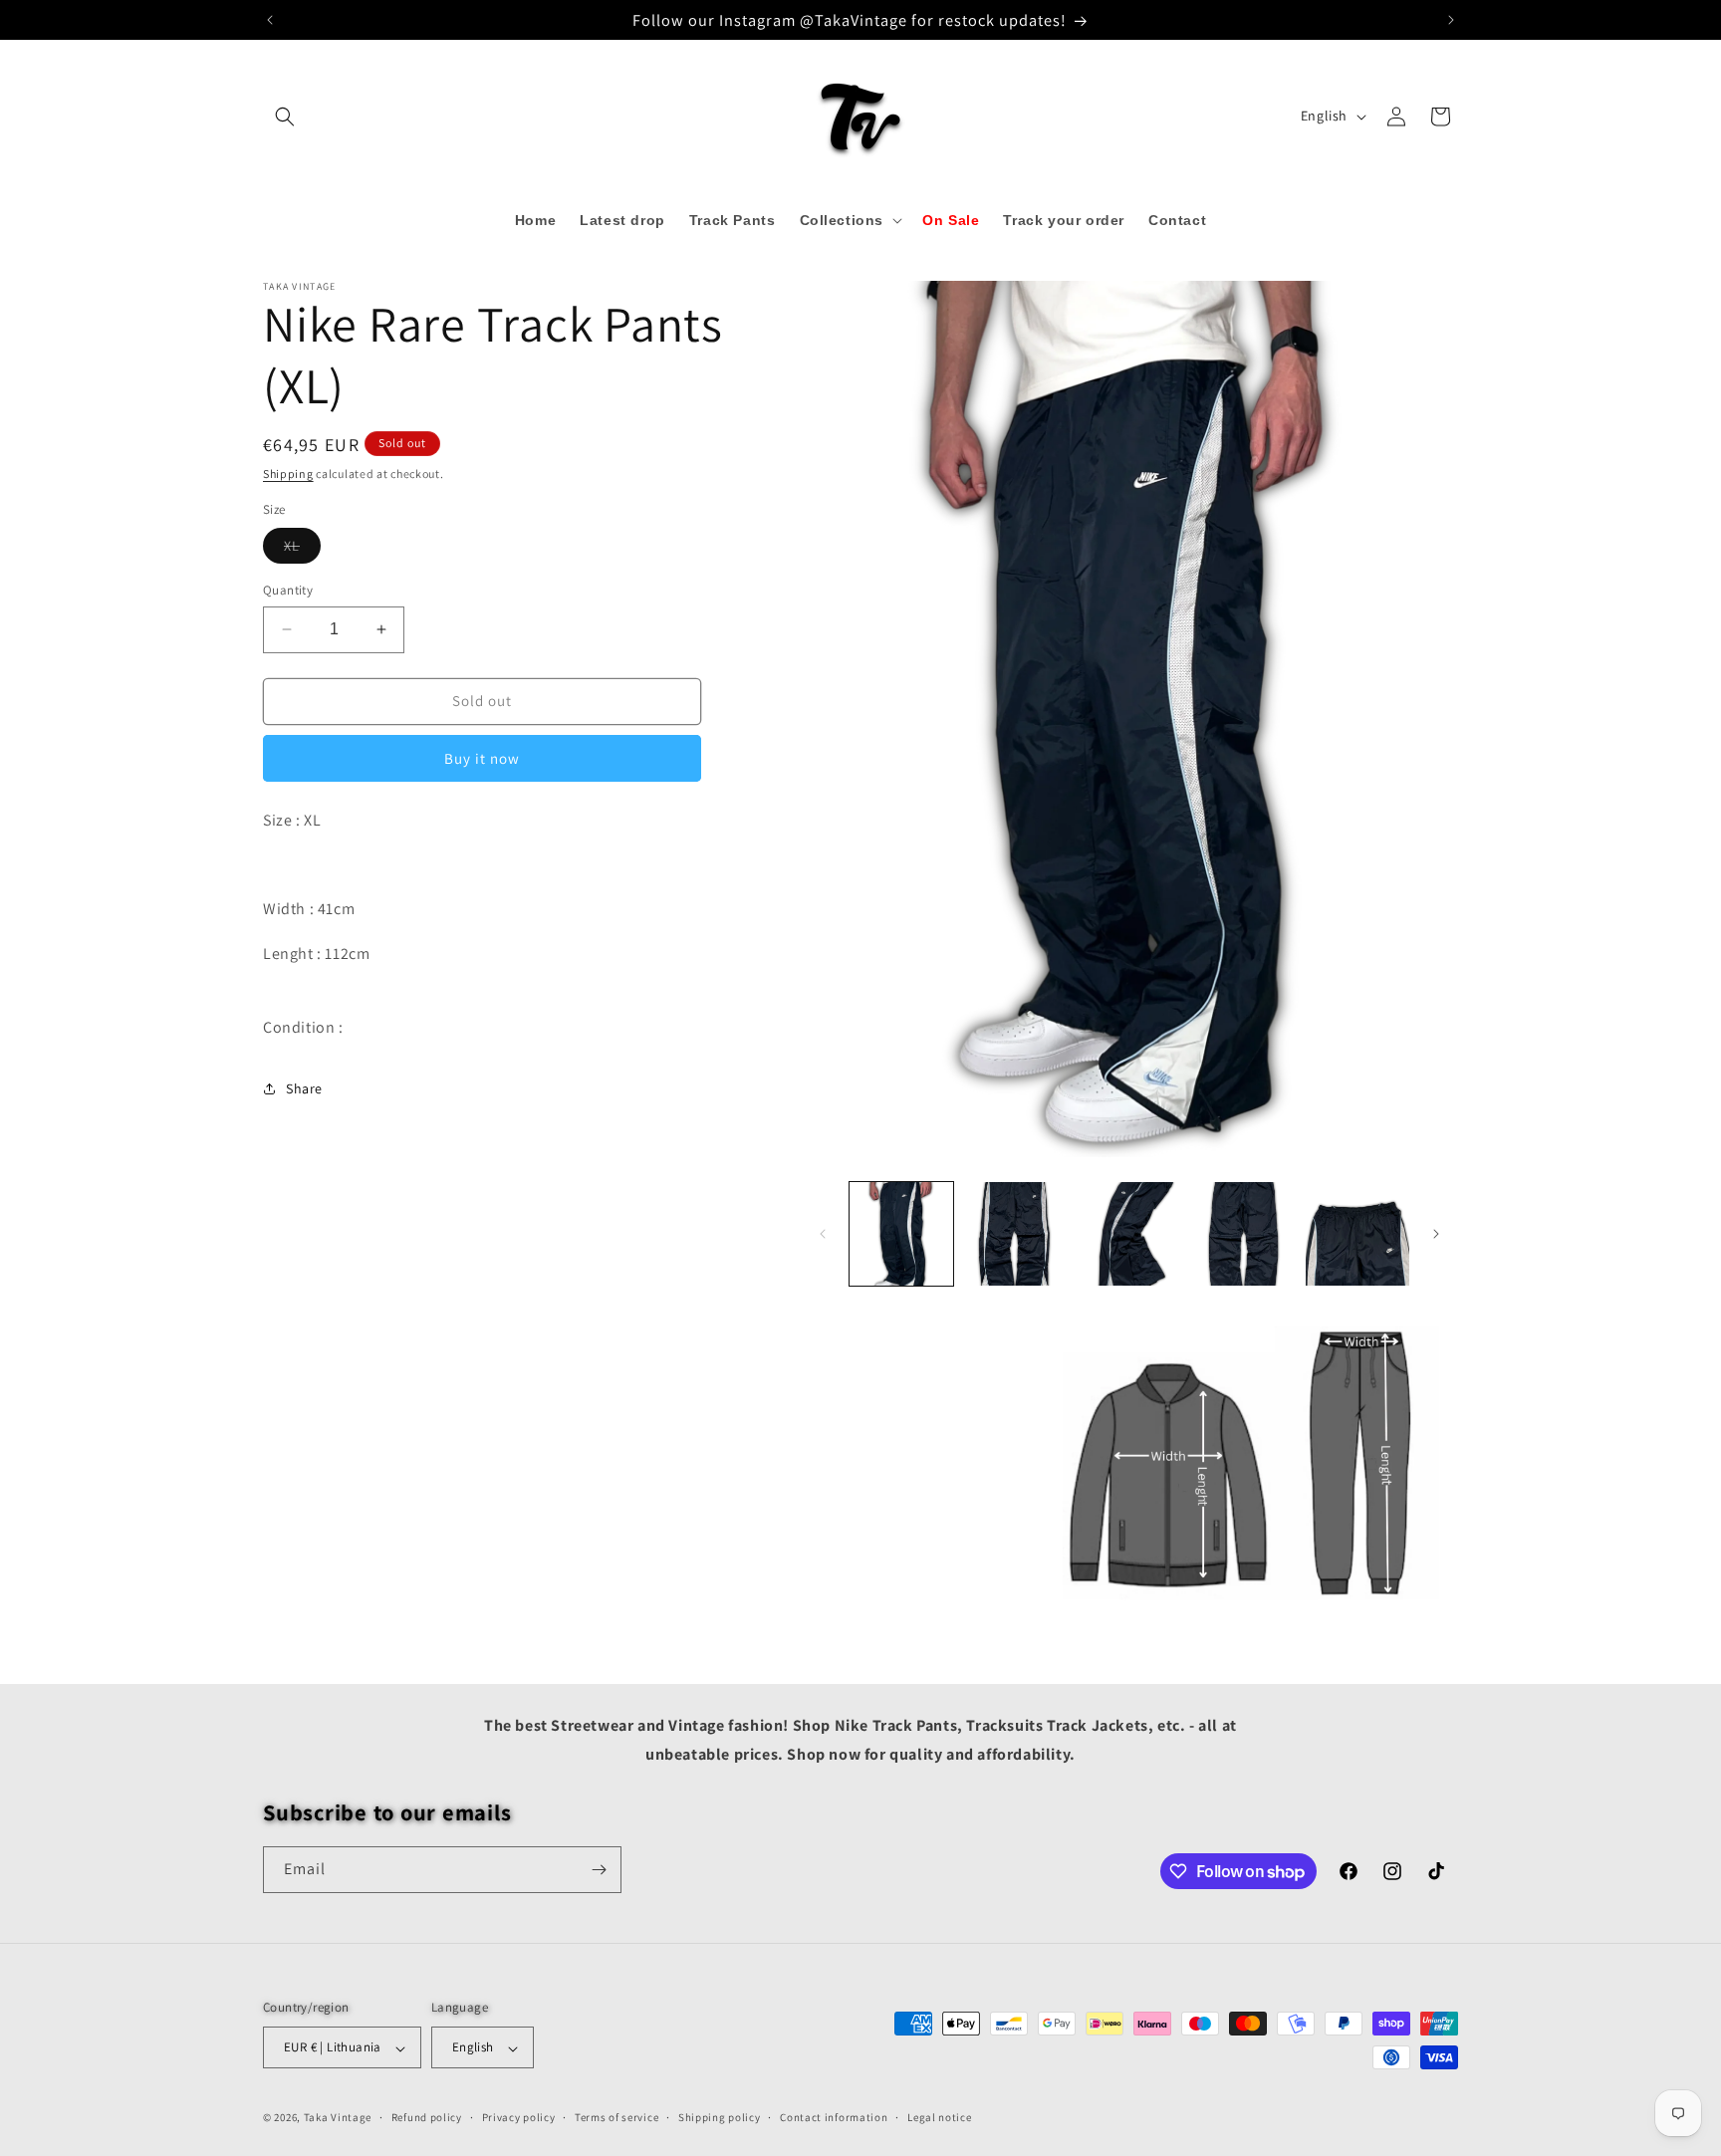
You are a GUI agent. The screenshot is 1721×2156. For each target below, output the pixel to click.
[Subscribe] (599, 1870)
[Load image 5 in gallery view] (1357, 1234)
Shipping (288, 474)
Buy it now (482, 757)
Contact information (834, 2117)
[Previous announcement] (270, 20)
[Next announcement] (1451, 20)
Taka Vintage (338, 2118)
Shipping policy (720, 2117)
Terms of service (616, 2117)
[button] (285, 117)
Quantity (288, 590)
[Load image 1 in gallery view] (901, 1234)
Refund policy (427, 2117)
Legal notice (939, 2117)
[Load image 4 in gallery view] (1243, 1234)
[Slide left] (823, 1234)
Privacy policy (519, 2117)
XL (302, 550)
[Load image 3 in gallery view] (1129, 1234)
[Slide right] (1436, 1234)
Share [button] (304, 1087)
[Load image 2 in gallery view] (1015, 1234)
